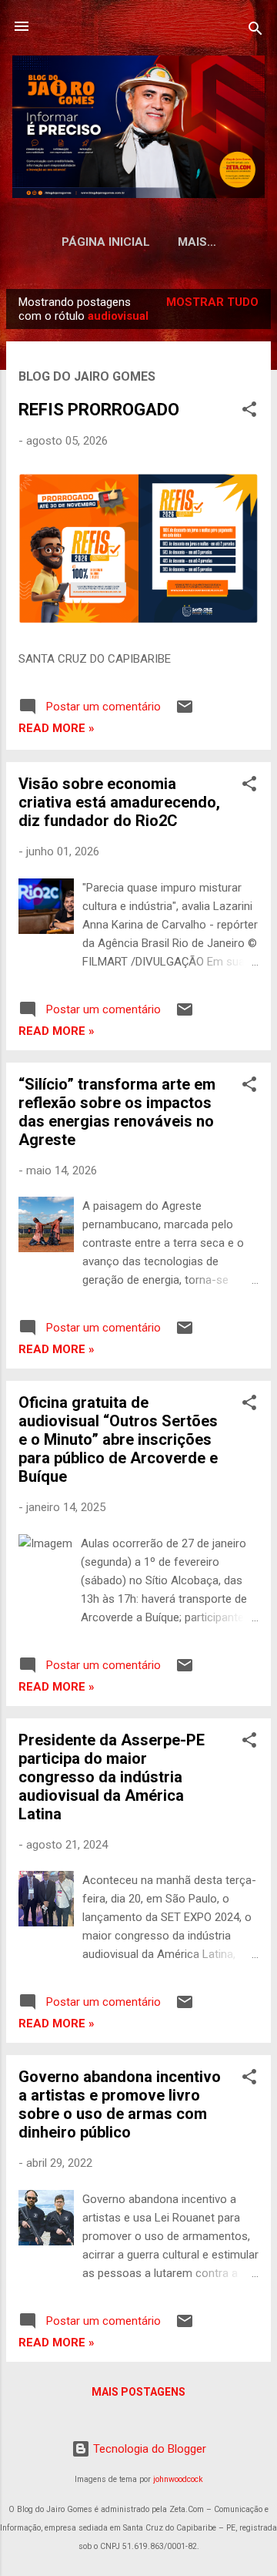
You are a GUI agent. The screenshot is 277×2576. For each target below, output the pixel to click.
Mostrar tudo (212, 302)
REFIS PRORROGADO (99, 410)
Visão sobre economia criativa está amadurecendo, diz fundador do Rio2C (119, 802)
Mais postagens (138, 2392)
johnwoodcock (178, 2479)
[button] (249, 412)
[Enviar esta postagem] (185, 712)
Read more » (57, 728)
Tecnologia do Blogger (148, 2449)
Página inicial (106, 242)
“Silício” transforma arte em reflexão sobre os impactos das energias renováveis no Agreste (117, 1112)
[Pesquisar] (255, 31)
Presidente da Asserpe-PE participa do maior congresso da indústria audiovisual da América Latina (112, 1777)
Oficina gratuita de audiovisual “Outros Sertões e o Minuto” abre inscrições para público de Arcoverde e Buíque (118, 1439)
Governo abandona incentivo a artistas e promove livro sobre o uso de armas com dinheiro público (120, 2104)
